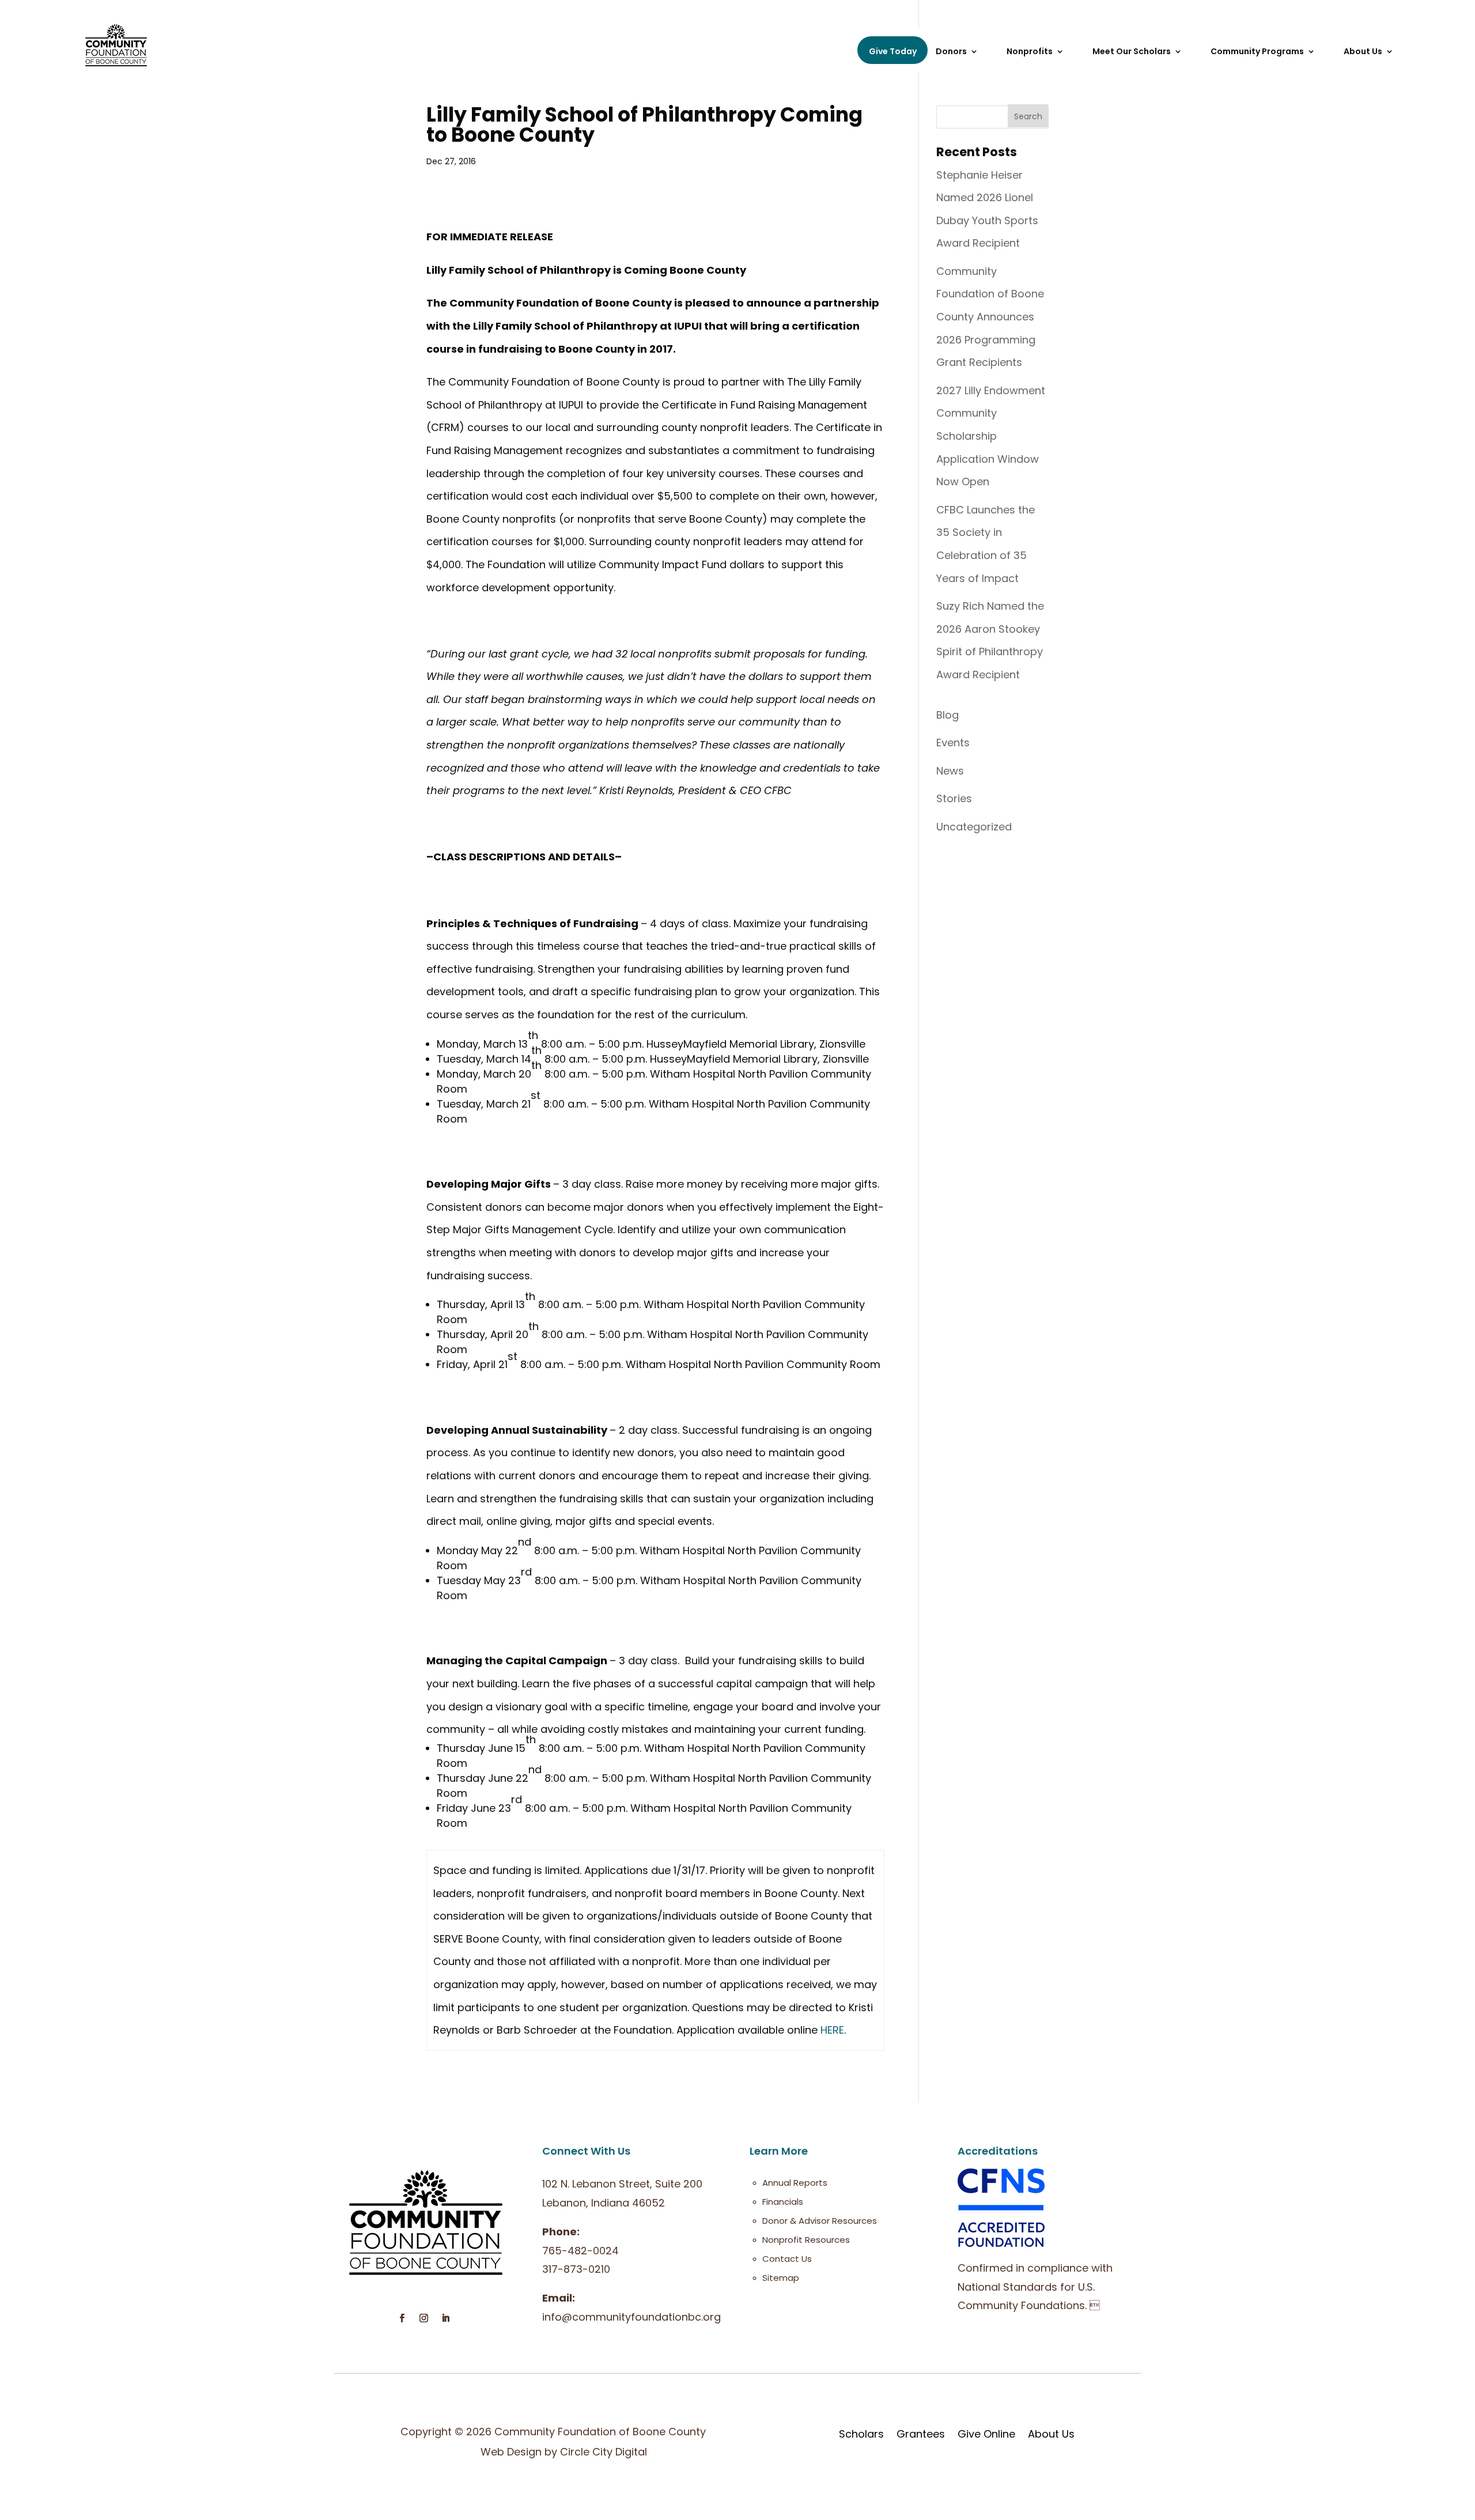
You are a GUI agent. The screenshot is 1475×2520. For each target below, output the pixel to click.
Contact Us (787, 2259)
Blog (948, 715)
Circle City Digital (604, 2452)
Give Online (986, 2434)
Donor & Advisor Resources (820, 2221)
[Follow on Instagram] (423, 2318)
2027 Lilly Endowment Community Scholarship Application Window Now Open (991, 436)
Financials (783, 2202)
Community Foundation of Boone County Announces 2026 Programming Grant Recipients (990, 317)
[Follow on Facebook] (402, 2318)
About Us (1051, 2434)
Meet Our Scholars (1132, 52)
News (950, 771)
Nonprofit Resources (806, 2240)
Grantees (921, 2434)
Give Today (893, 51)
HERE (832, 2030)
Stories (954, 798)
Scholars (861, 2434)
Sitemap (781, 2278)
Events (953, 743)
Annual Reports (795, 2183)
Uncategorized (974, 827)
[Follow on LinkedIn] (445, 2318)
